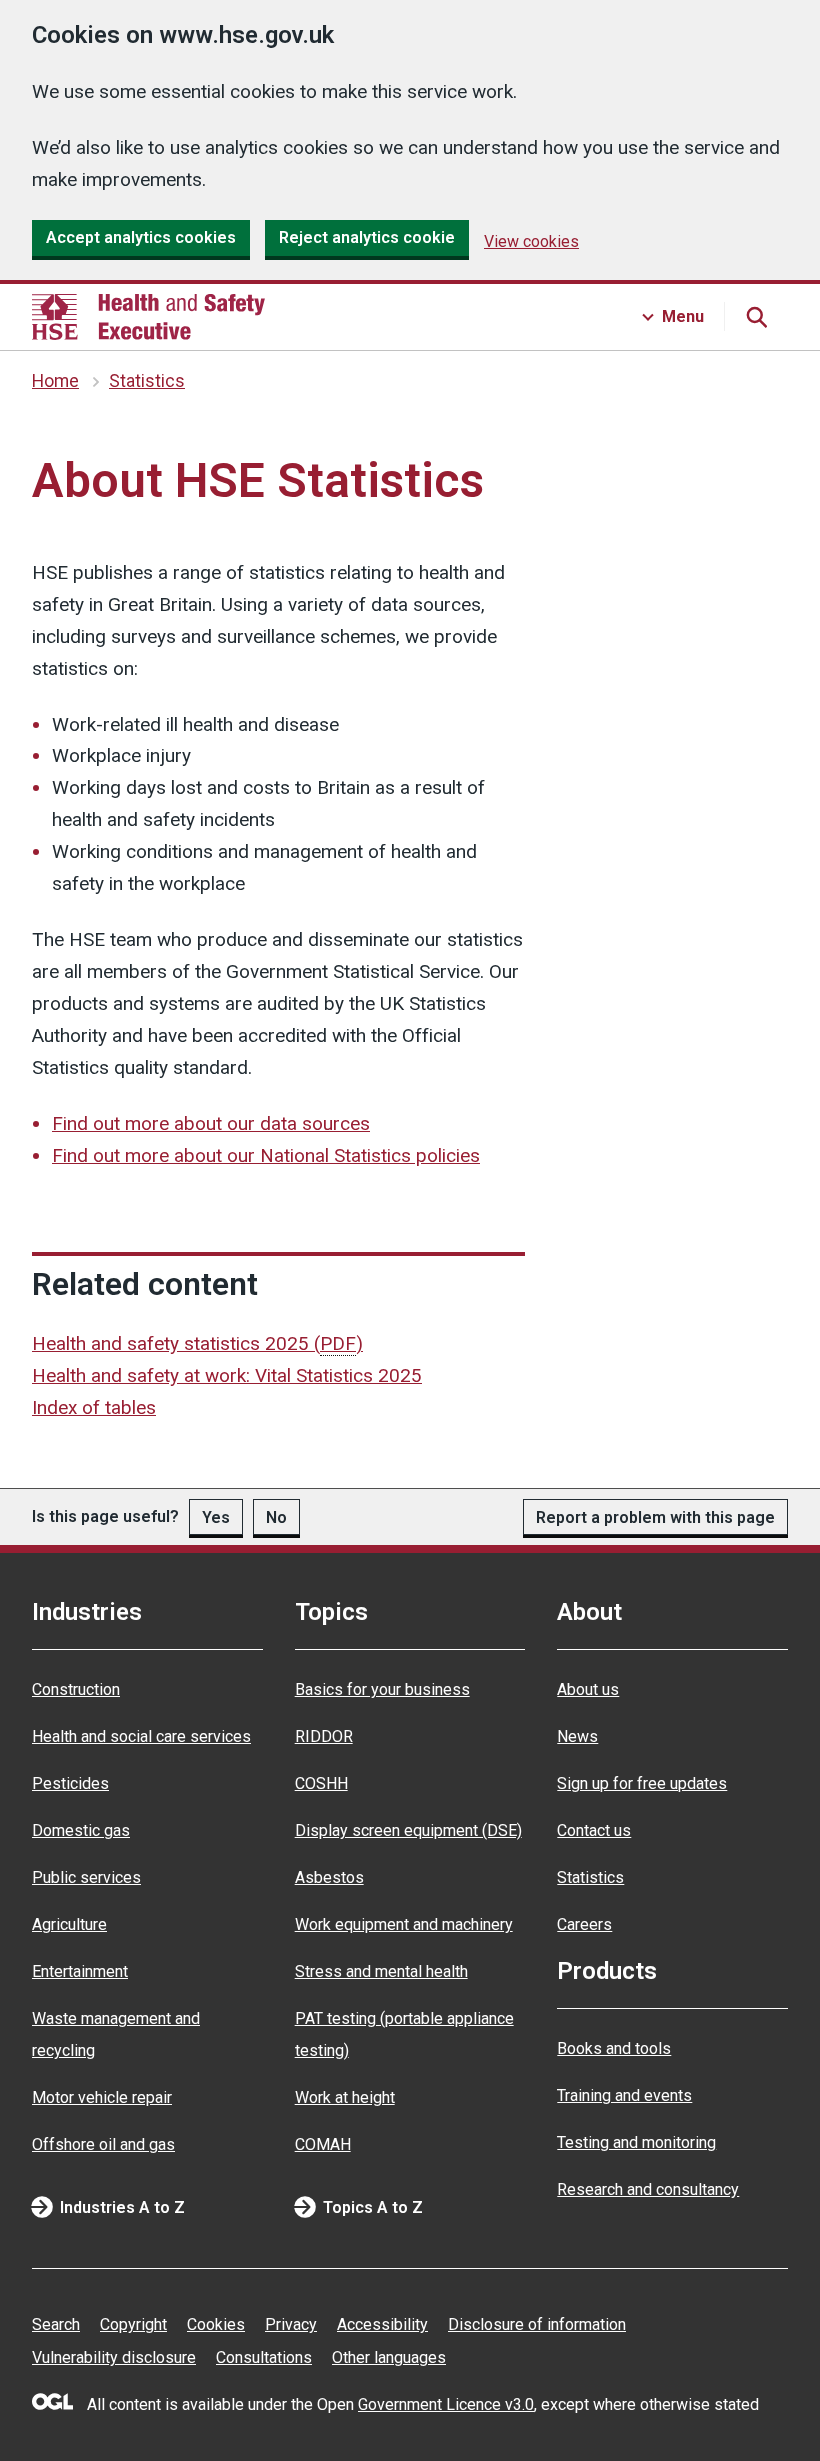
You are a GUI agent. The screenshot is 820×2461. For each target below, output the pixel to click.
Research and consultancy (648, 2189)
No (276, 1517)
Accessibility (382, 2324)
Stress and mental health (381, 1971)
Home (55, 381)
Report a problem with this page (655, 1517)
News (577, 1736)
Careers (584, 1924)
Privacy (291, 2324)
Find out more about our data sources (211, 1123)
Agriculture (69, 1924)
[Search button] (756, 317)
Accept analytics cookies (141, 237)
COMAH (323, 2144)
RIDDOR (324, 1736)
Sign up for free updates (642, 1783)
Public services (86, 1877)
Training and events (624, 2095)
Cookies (216, 2324)
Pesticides (70, 1783)
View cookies (531, 241)
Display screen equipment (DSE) (408, 1830)
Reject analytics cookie (367, 237)
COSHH (321, 1783)
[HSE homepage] (148, 317)
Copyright (133, 2324)
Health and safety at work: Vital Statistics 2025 (227, 1375)
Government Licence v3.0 (446, 2404)
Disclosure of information (537, 2324)
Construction (76, 1689)
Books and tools (614, 2048)
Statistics (147, 381)
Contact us (594, 1830)
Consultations (264, 2357)
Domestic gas (81, 1830)
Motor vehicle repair (102, 2097)
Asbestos (329, 1877)
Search (56, 2324)
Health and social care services (141, 1736)
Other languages (389, 2357)
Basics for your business (382, 1689)
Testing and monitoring (636, 2142)
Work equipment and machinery (404, 1924)
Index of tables (94, 1407)
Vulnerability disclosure (114, 2357)
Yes (216, 1517)
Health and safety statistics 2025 (197, 1343)
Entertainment (80, 1971)
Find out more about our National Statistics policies (266, 1155)
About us (588, 1689)
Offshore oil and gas (103, 2144)
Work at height (345, 2097)
